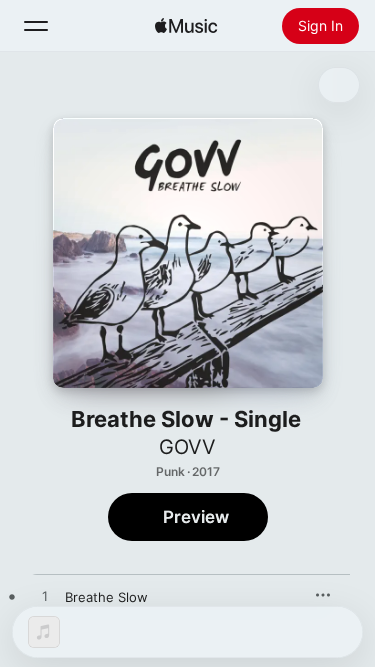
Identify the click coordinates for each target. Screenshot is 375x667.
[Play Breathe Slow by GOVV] (45, 597)
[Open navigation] (36, 26)
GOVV (187, 447)
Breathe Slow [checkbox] (106, 597)
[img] (186, 26)
